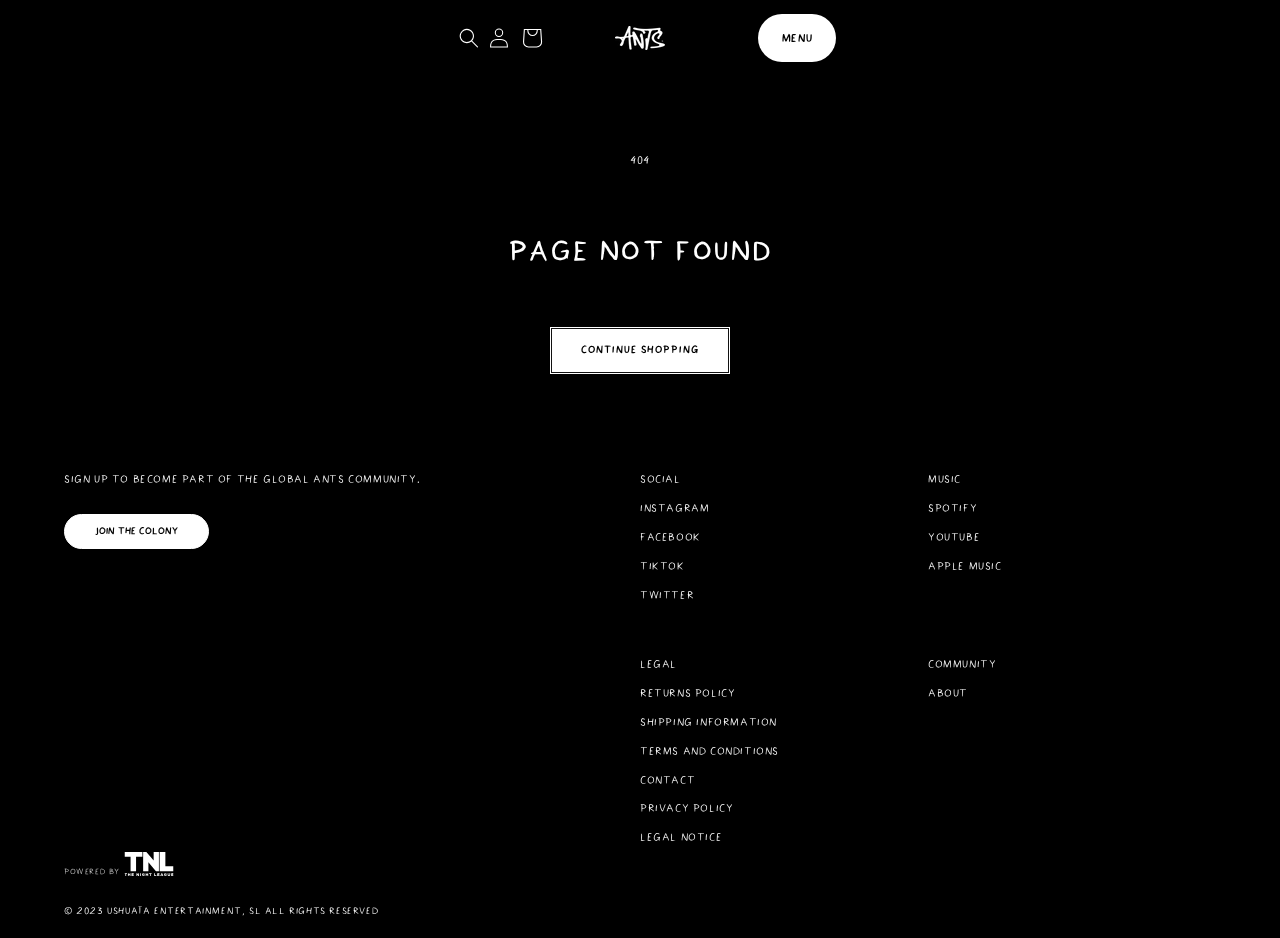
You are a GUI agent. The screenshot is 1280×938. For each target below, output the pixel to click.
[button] (797, 38)
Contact (667, 780)
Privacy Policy (686, 808)
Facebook (670, 537)
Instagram (674, 508)
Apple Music (965, 566)
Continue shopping (640, 349)
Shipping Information (708, 722)
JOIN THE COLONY (136, 531)
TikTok (662, 566)
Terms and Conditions (709, 751)
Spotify (952, 508)
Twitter (667, 595)
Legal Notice (681, 837)
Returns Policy (687, 693)
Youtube (954, 537)
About (948, 693)
